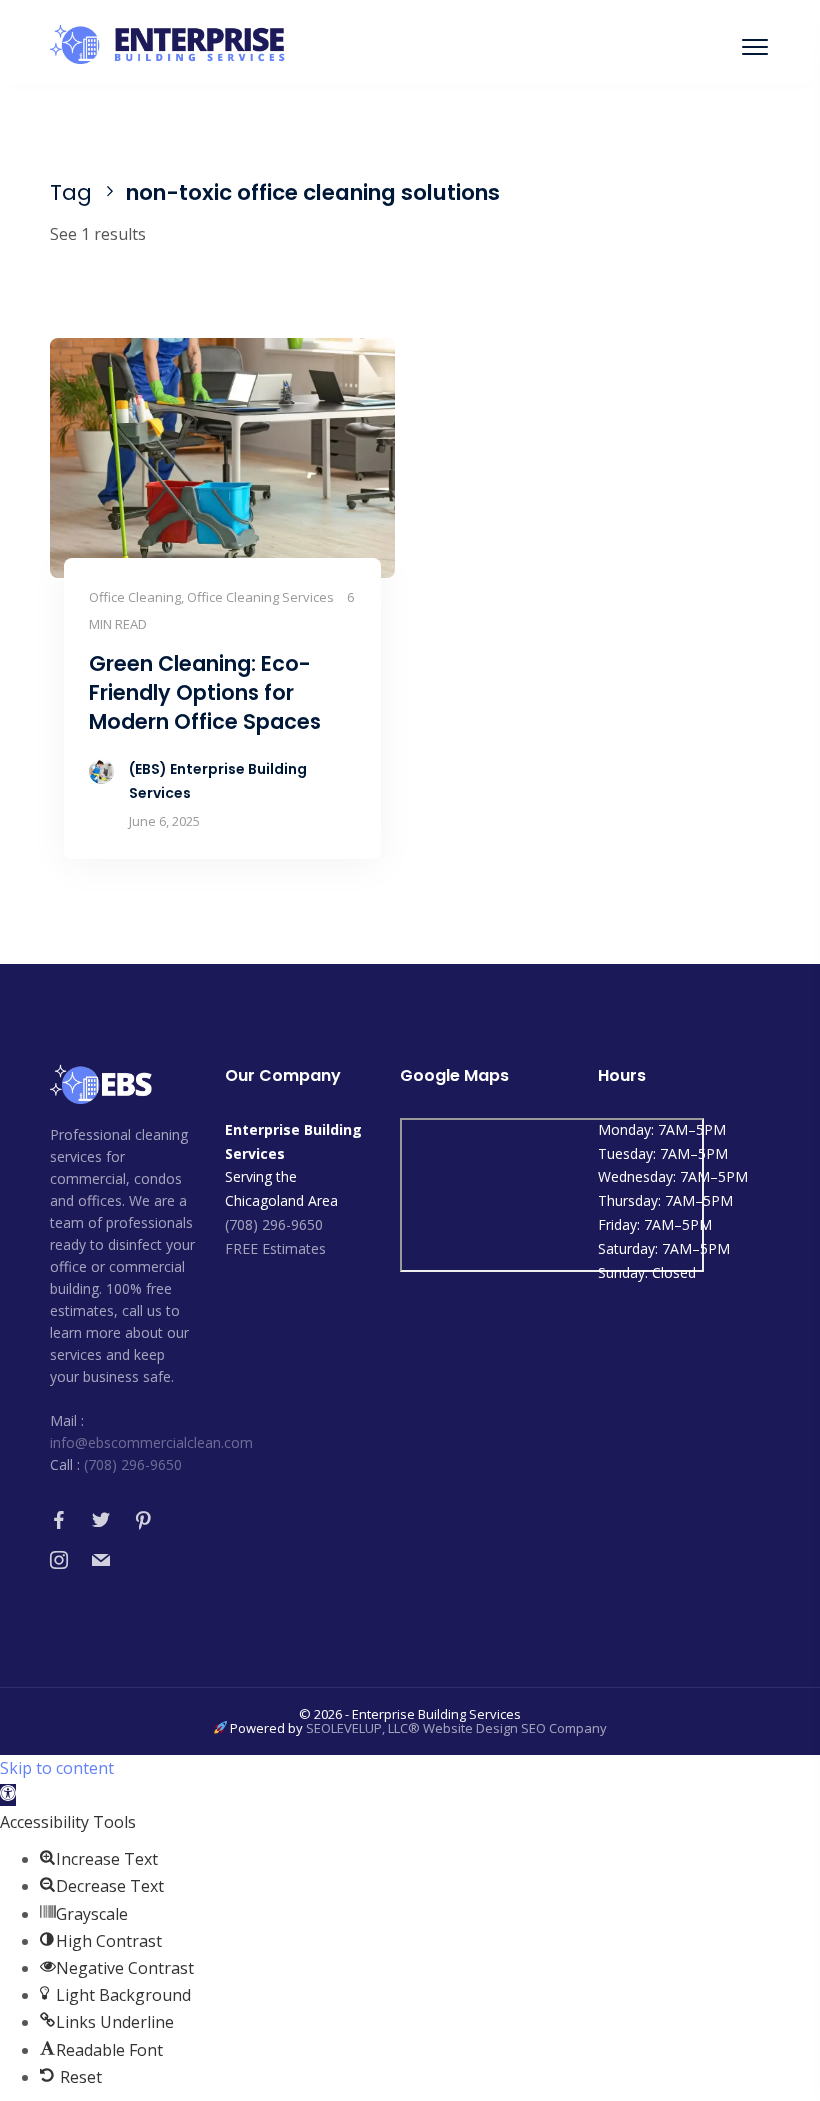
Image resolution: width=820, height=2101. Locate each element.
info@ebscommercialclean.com (151, 1442)
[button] (8, 1795)
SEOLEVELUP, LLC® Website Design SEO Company (456, 1728)
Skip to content (57, 1768)
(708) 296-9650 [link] (274, 1224)
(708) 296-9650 (133, 1464)
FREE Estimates (275, 1248)
